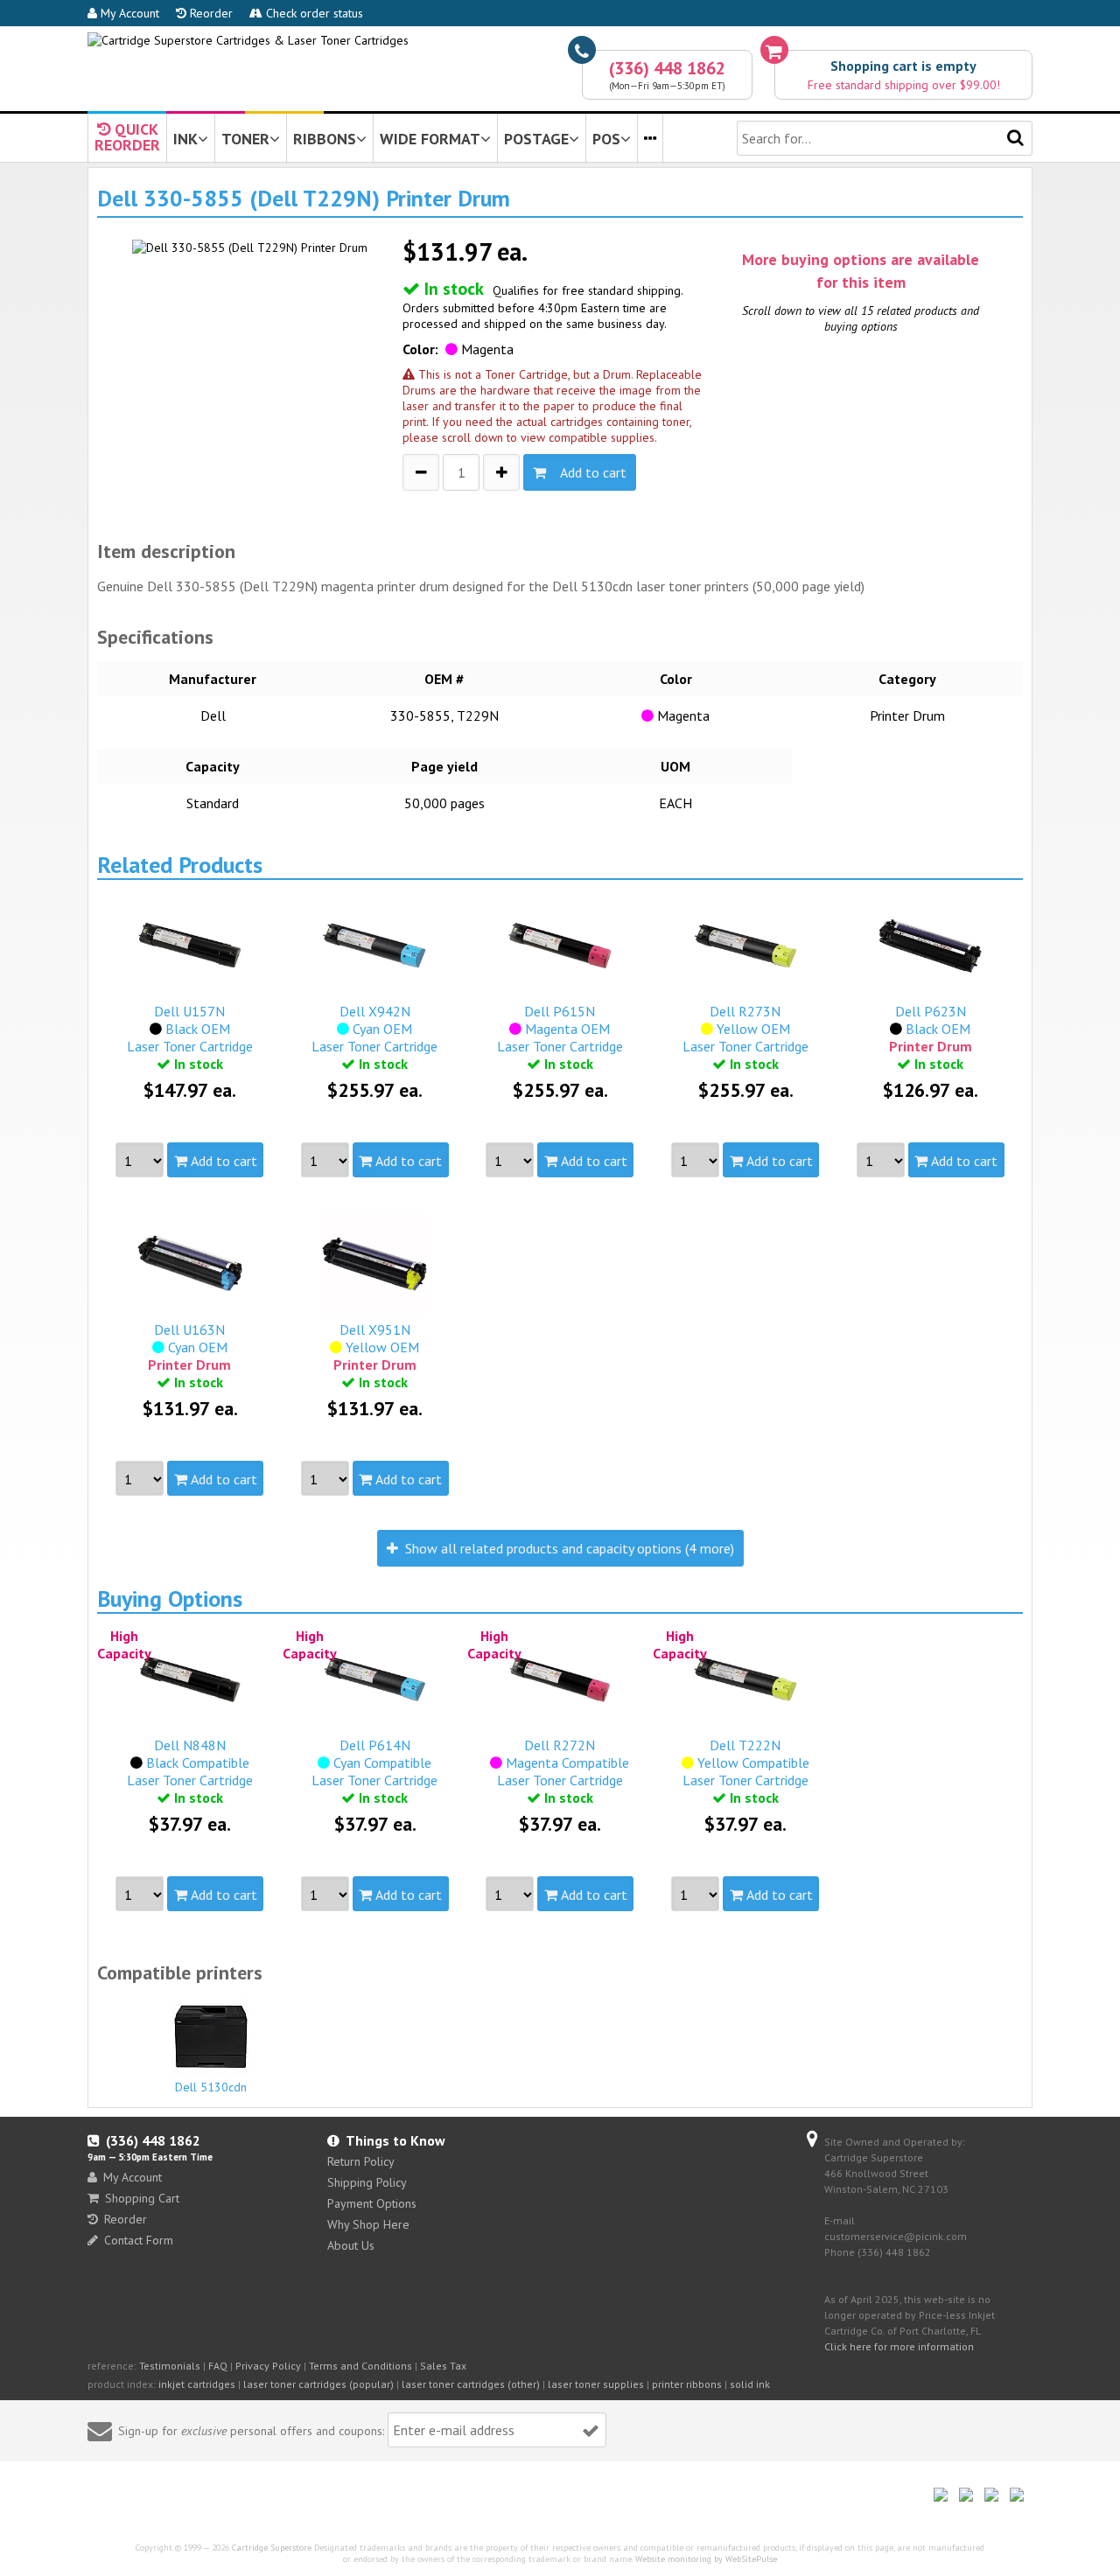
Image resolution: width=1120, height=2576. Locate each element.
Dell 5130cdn (211, 2087)
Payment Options (372, 2203)
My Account (128, 13)
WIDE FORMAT (430, 139)
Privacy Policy (268, 2366)
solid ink (750, 2384)
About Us (351, 2245)
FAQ (218, 2366)
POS (606, 139)
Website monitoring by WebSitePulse (706, 2559)
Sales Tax (443, 2366)
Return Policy (361, 2161)
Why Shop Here (368, 2224)
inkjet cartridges (197, 2384)
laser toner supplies (596, 2384)
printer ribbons (687, 2384)
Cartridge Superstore (272, 2548)
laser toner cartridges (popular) (318, 2384)
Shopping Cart (142, 2198)
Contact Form (139, 2240)
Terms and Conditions (360, 2366)
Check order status (313, 13)
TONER (245, 139)
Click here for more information (899, 2346)
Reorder (210, 13)
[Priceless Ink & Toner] (248, 40)
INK (185, 139)
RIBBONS (325, 139)
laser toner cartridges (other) (471, 2384)
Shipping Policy (367, 2182)
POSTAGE (536, 139)
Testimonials (170, 2366)
